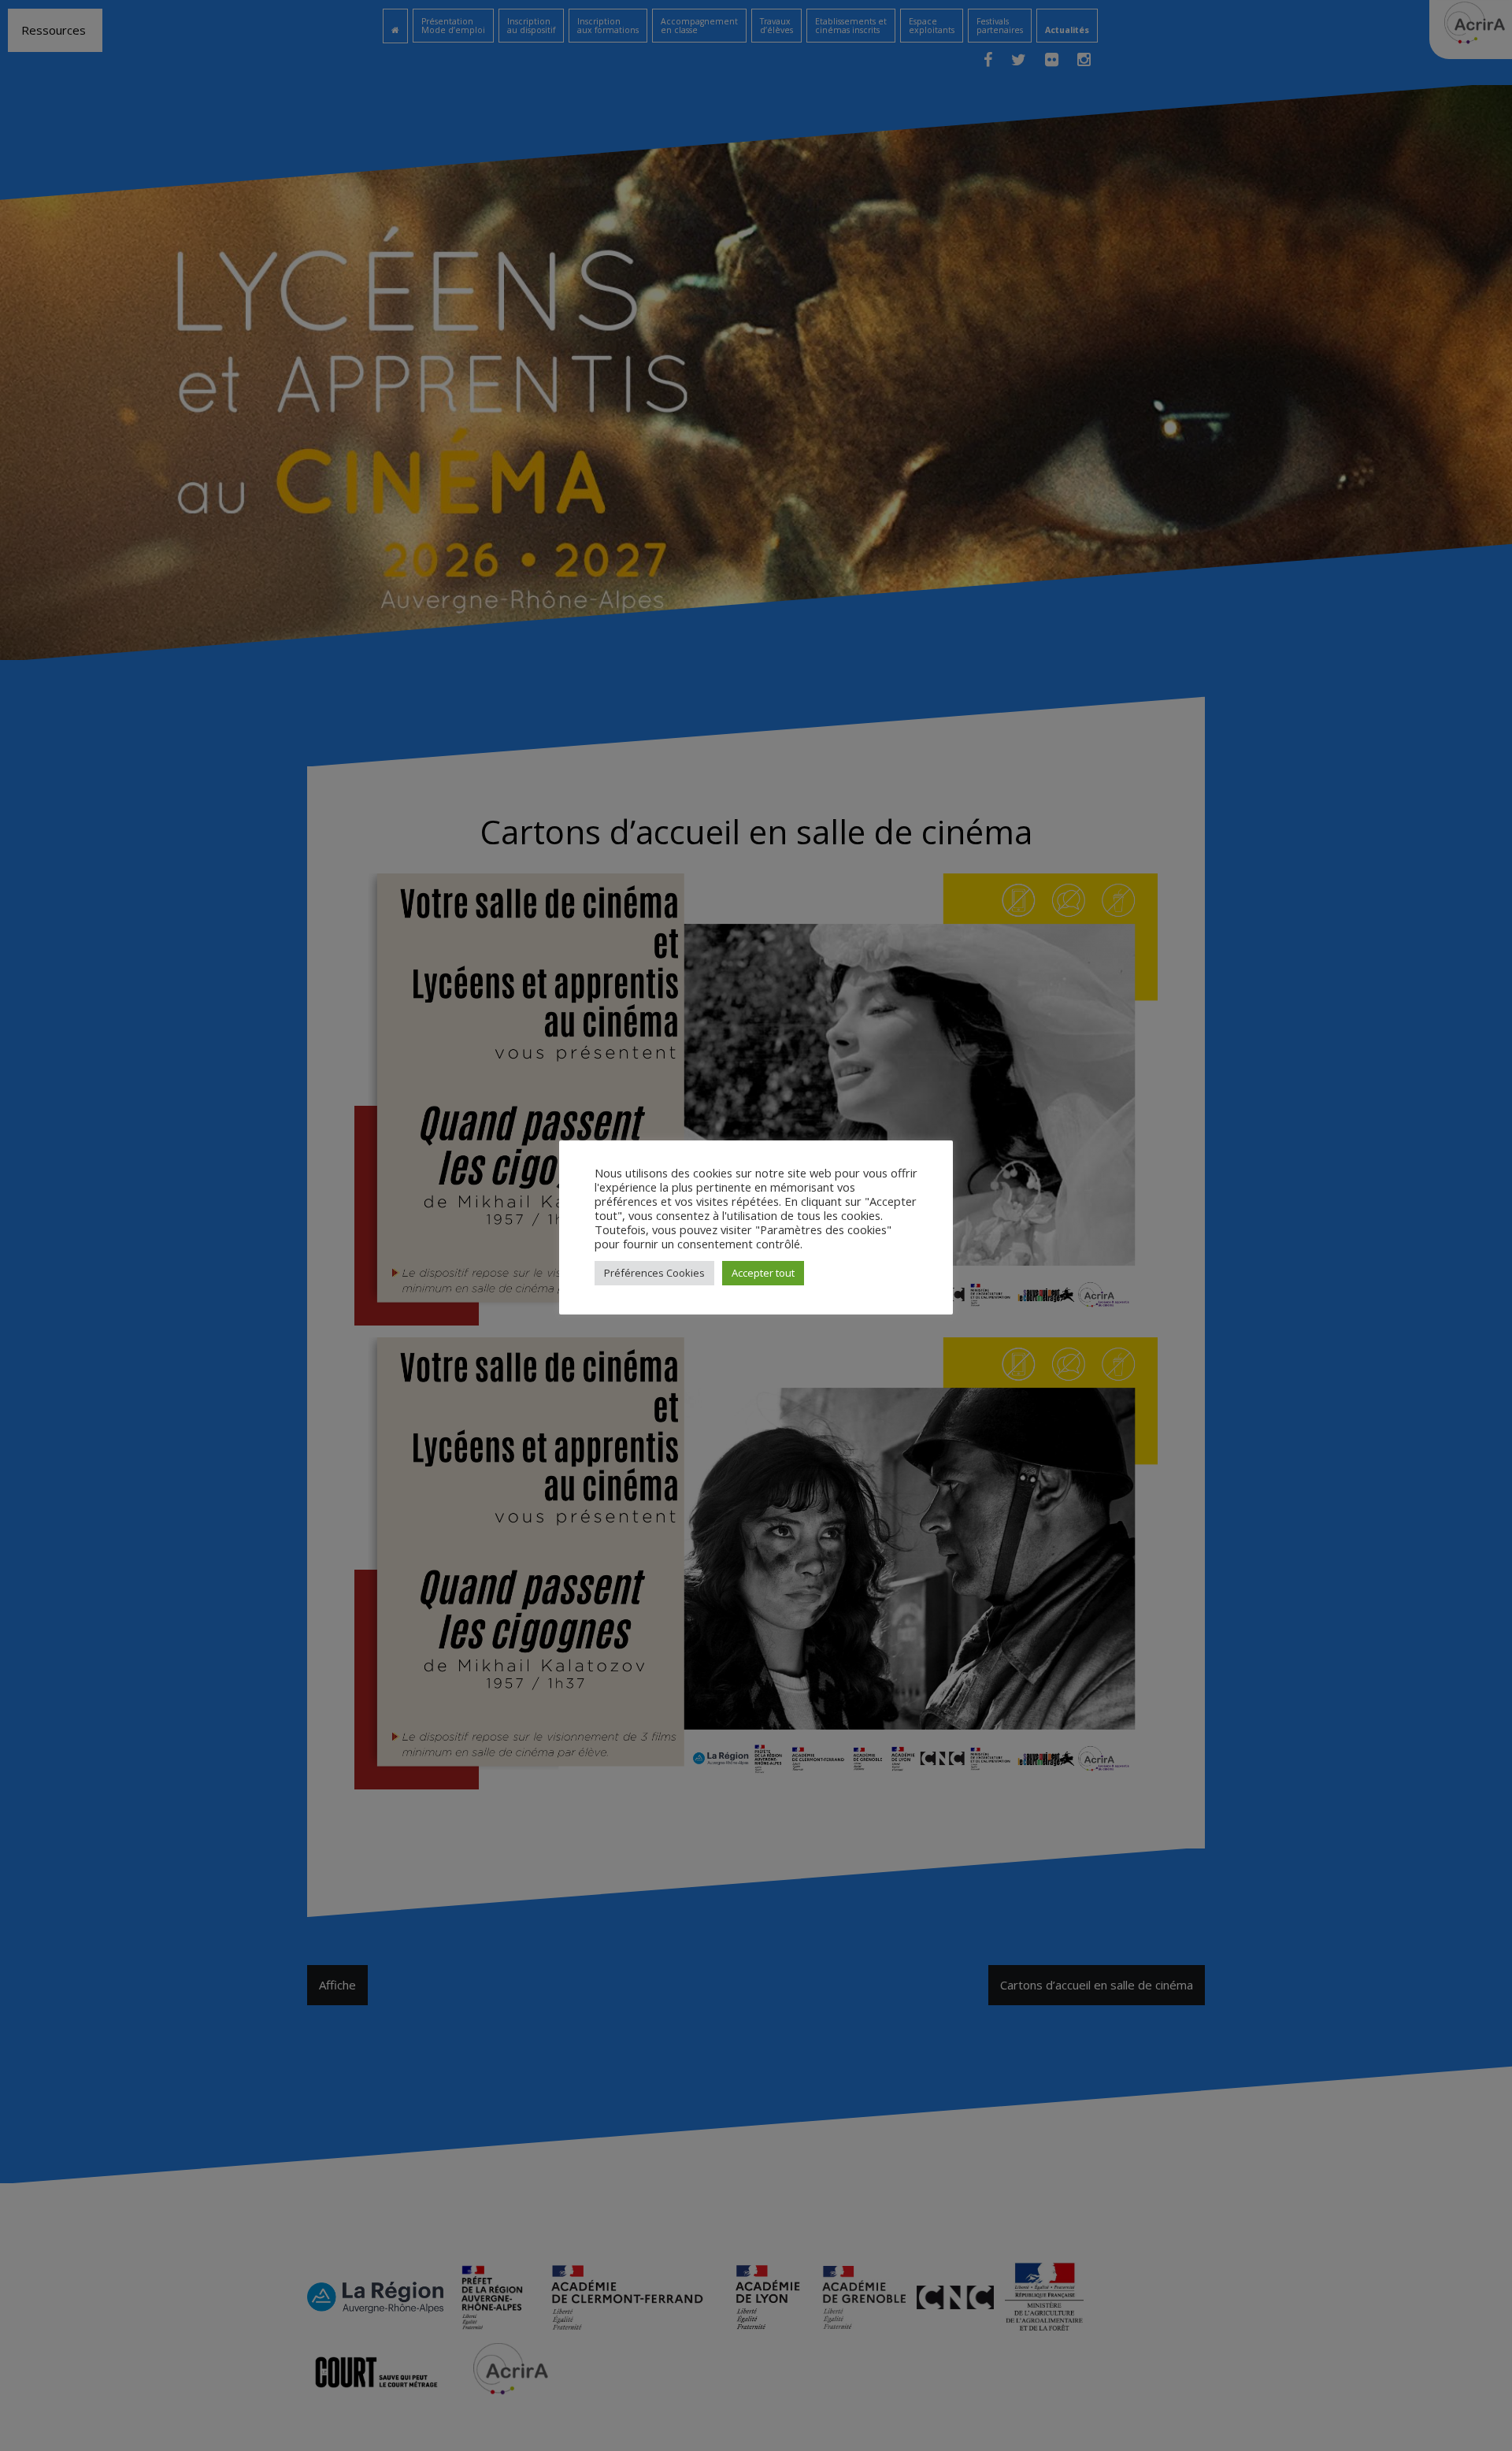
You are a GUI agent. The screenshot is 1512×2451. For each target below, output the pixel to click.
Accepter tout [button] (763, 1273)
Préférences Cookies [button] (654, 1273)
